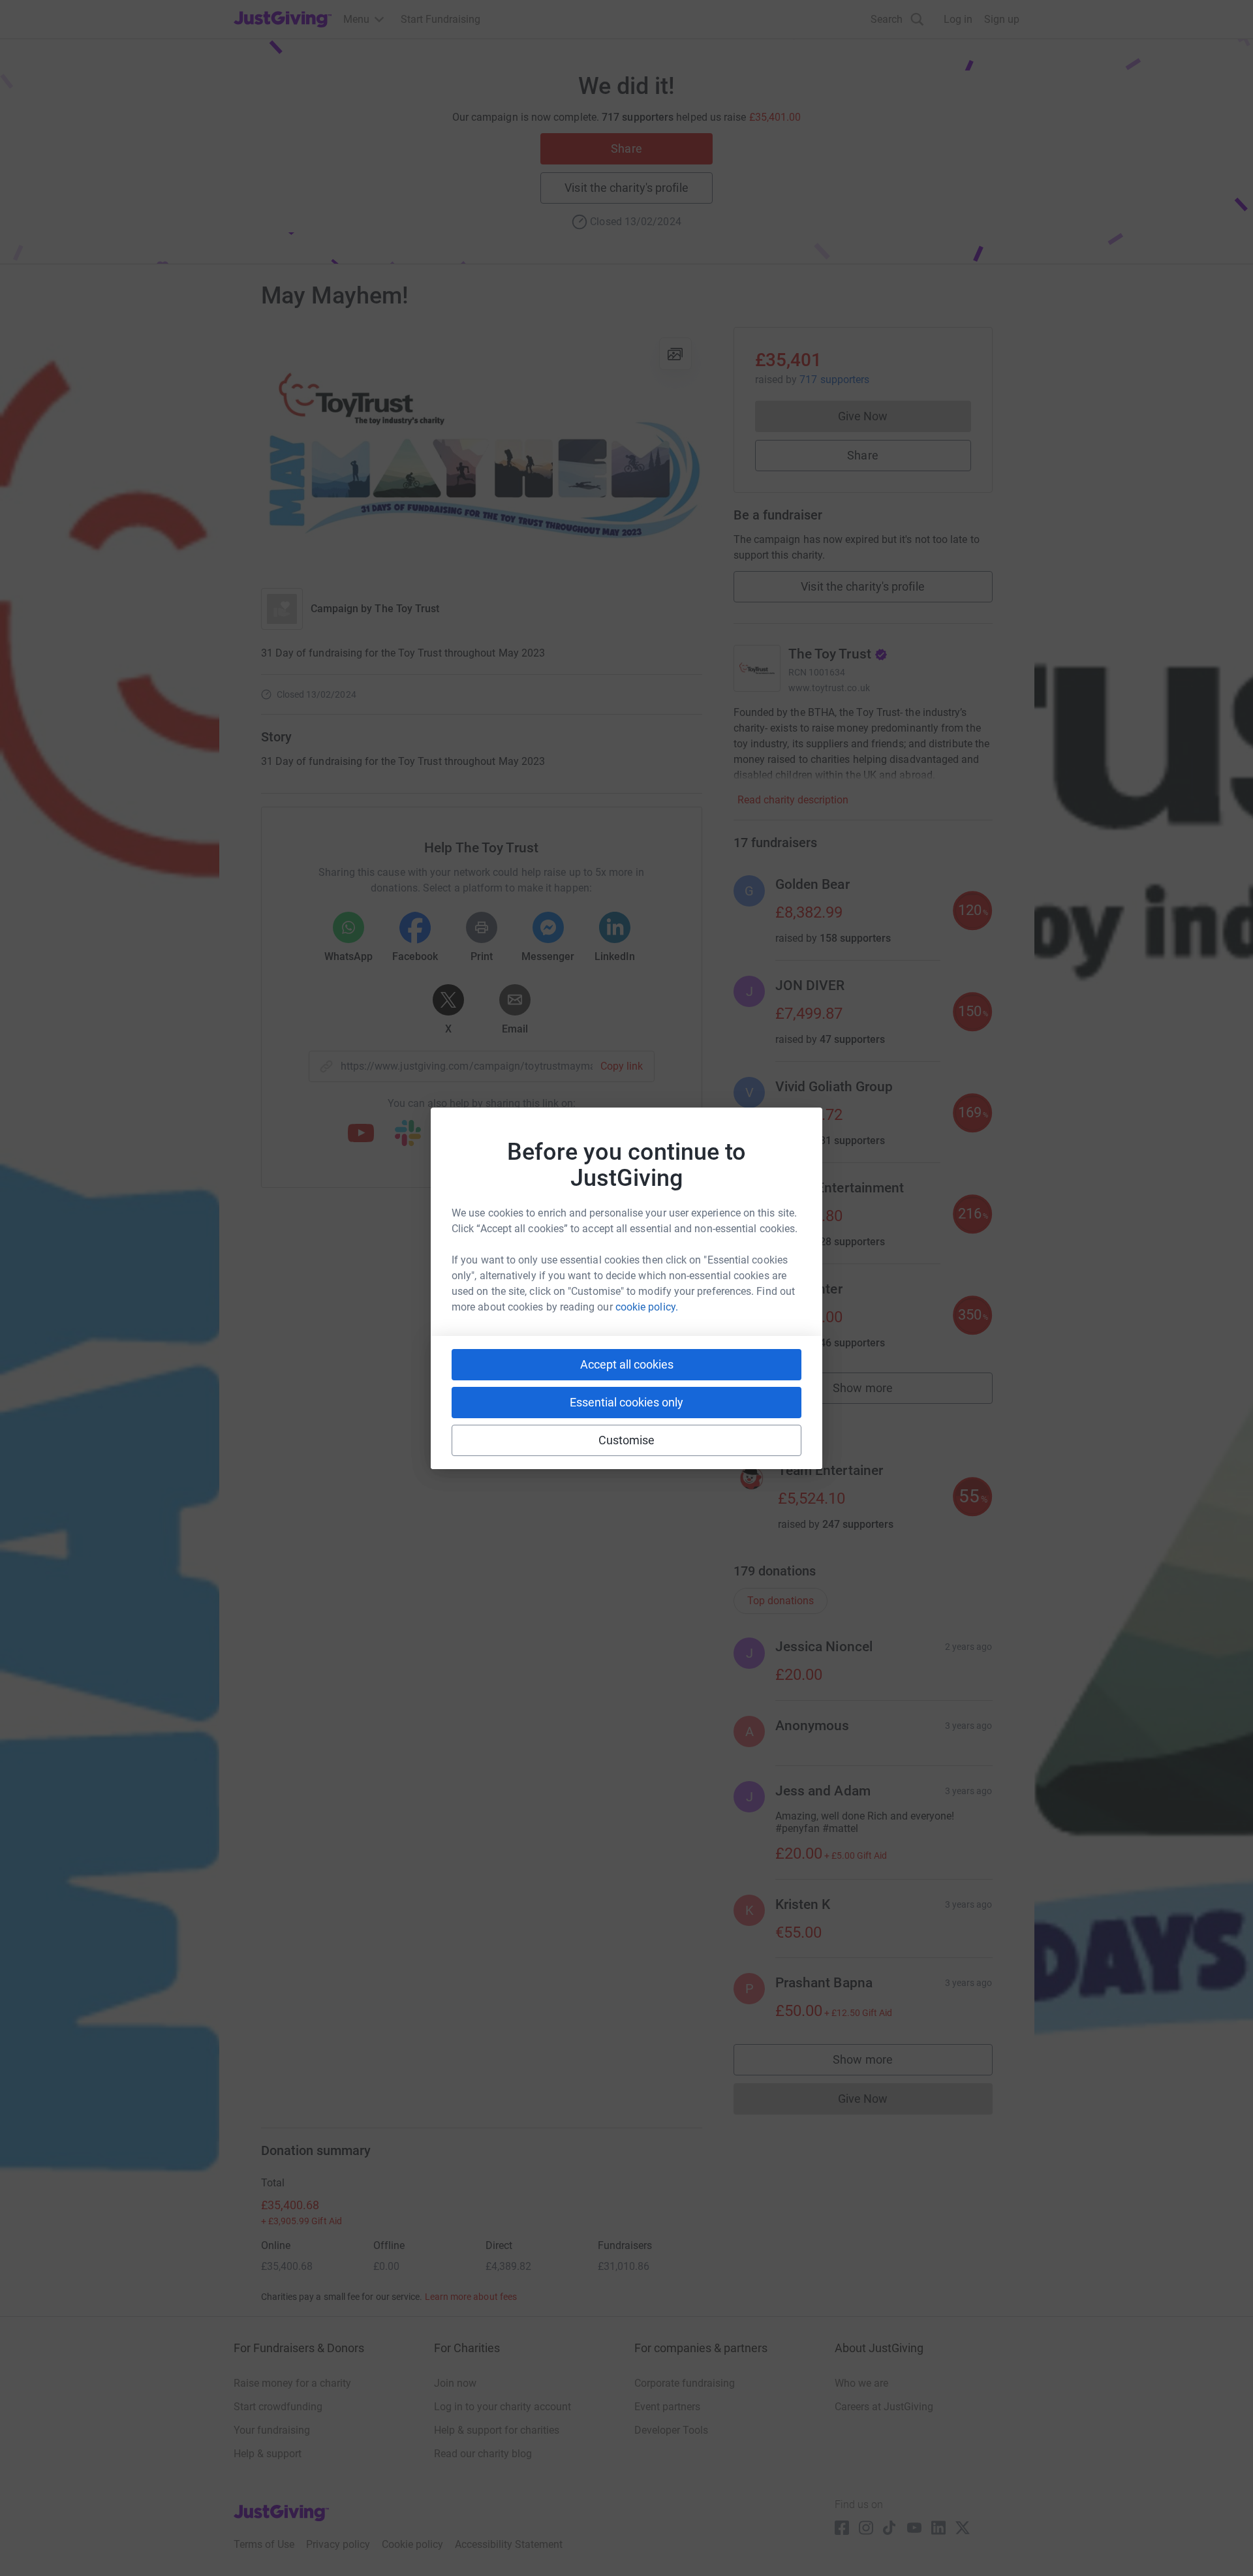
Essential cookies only (626, 1402)
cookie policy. (647, 1307)
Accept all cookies (627, 1364)
